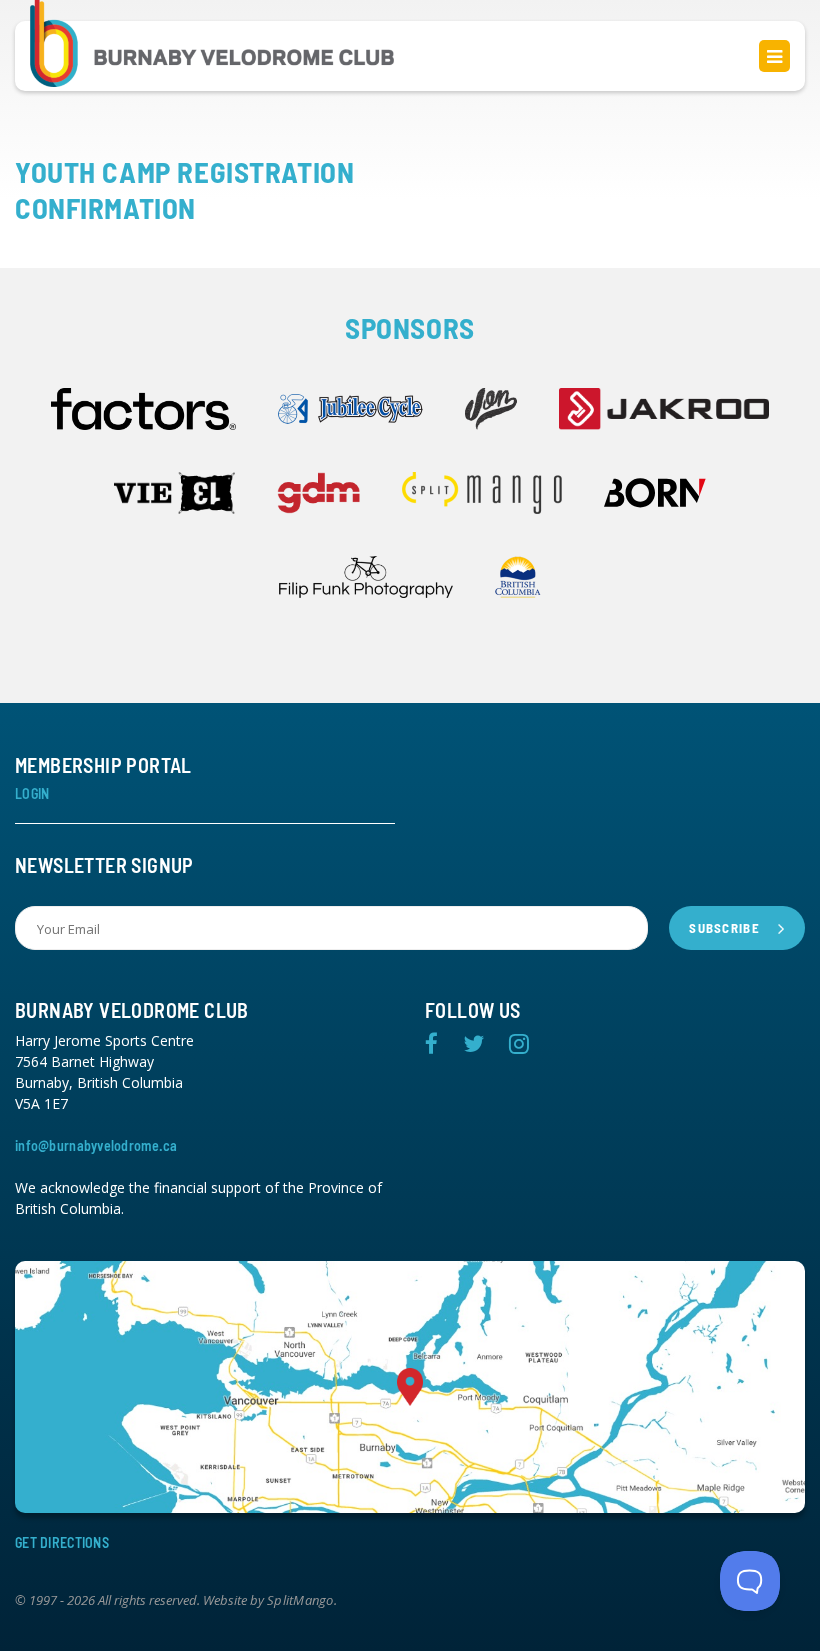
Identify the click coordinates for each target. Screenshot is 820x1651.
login (32, 793)
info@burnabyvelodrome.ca (96, 1145)
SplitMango (300, 1601)
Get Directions (62, 1542)
